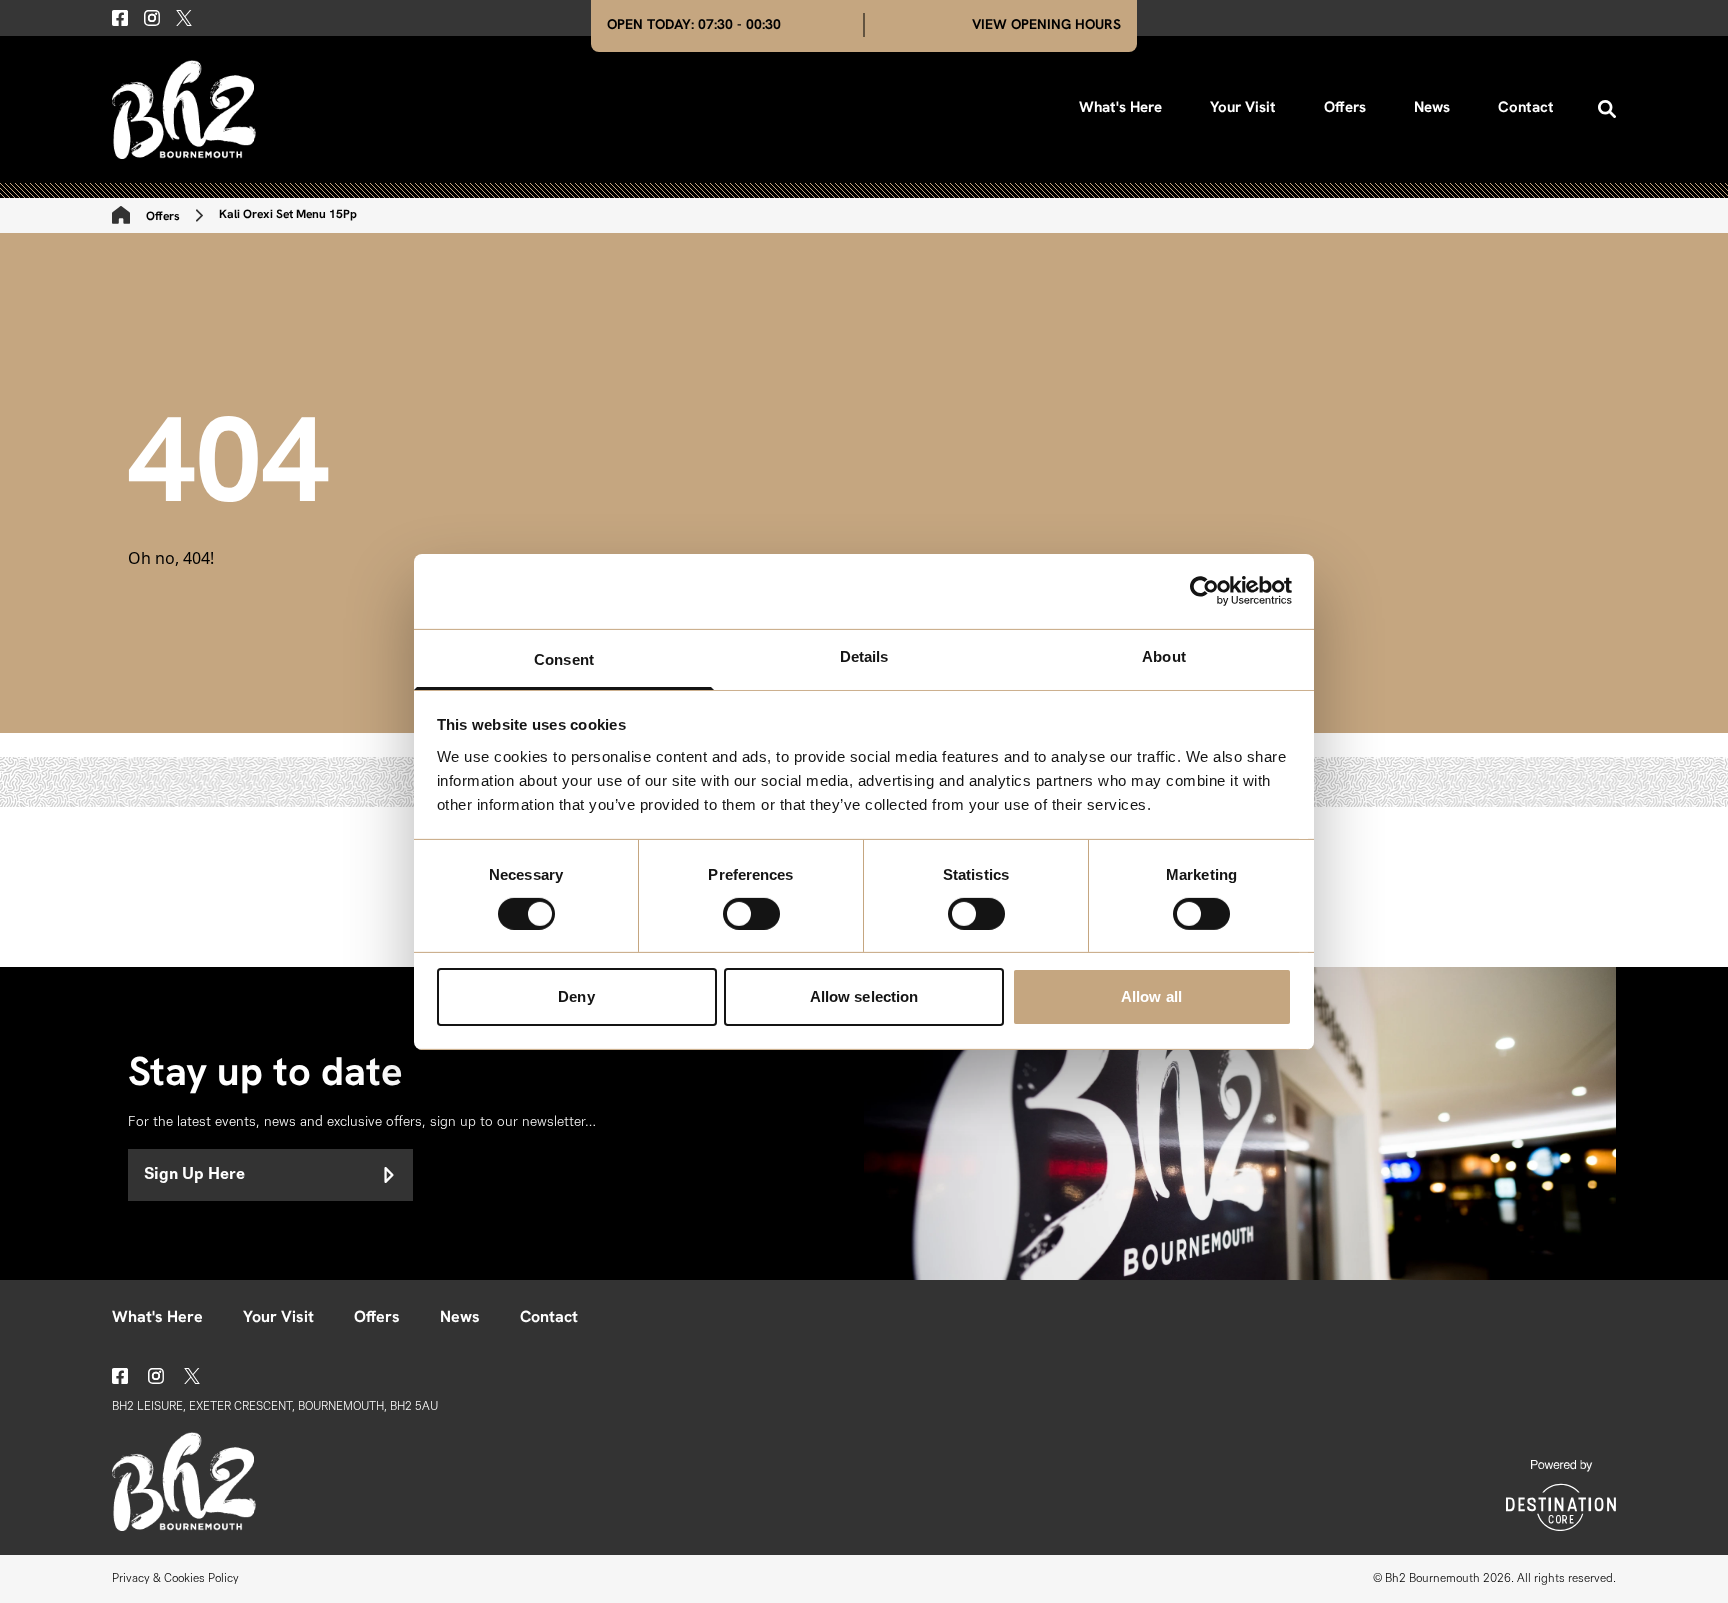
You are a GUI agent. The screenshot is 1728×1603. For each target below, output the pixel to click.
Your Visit (1243, 108)
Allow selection (864, 996)
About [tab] (1164, 655)
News (1432, 108)
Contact (1526, 108)
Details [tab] (864, 655)
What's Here (1120, 108)
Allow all (1151, 996)
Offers (1345, 108)
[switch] (751, 914)
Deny (576, 996)
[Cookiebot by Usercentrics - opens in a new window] (1204, 591)
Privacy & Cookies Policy (175, 1579)
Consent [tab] (564, 658)
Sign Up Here (194, 1175)
